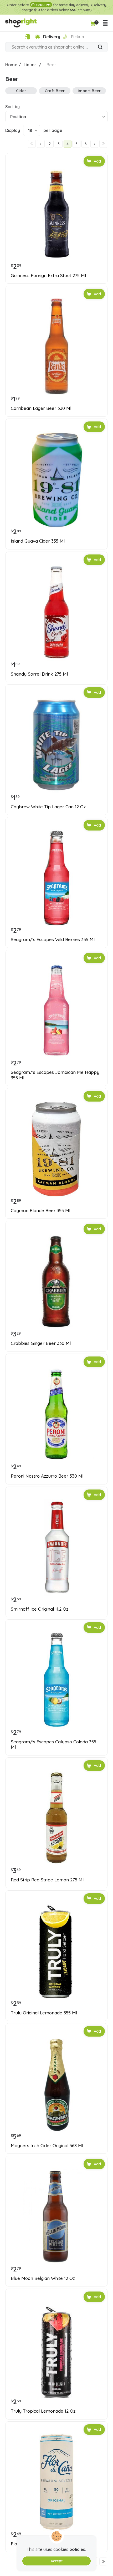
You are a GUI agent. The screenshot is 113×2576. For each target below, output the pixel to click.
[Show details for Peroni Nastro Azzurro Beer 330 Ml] (56, 1414)
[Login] (27, 37)
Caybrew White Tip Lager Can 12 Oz (48, 807)
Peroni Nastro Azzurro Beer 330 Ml (47, 1476)
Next (94, 144)
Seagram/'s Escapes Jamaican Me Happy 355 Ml (55, 1075)
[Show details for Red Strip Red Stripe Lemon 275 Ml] (56, 1818)
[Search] (100, 48)
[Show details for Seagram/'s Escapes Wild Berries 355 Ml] (56, 878)
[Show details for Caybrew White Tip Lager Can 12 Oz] (56, 745)
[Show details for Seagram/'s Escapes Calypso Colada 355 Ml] (56, 1680)
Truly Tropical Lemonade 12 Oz (43, 2411)
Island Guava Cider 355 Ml (38, 541)
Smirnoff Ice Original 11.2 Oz (40, 1609)
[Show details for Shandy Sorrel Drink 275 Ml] (56, 612)
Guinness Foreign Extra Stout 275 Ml (48, 276)
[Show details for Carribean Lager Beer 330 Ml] (56, 347)
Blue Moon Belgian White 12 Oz (43, 2278)
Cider (21, 91)
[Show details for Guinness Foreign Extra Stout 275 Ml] (56, 214)
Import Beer (89, 91)
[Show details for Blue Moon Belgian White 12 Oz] (56, 2217)
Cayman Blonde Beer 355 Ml (40, 1211)
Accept (57, 2561)
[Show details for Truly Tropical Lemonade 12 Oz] (56, 2349)
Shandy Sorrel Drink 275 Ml (39, 674)
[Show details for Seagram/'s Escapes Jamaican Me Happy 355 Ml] (56, 1011)
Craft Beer (55, 91)
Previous (41, 144)
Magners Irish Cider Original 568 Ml (47, 2146)
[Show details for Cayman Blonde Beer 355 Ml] (56, 1149)
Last (103, 144)
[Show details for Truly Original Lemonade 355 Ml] (56, 1951)
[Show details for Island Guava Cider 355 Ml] (56, 479)
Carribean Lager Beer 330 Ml (41, 408)
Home (11, 65)
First (32, 144)
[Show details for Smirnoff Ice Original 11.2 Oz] (56, 1547)
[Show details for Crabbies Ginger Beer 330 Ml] (56, 1282)
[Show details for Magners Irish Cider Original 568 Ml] (56, 2084)
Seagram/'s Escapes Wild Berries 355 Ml (53, 940)
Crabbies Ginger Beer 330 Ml (41, 1343)
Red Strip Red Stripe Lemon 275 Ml (47, 1880)
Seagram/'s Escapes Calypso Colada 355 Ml (53, 1744)
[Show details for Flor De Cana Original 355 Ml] (56, 2482)
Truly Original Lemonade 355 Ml (44, 2013)
